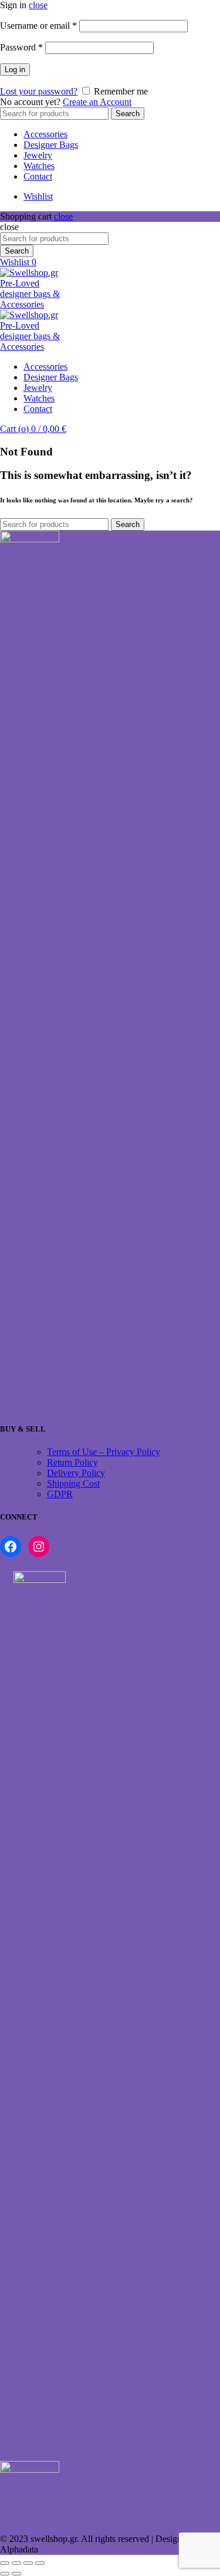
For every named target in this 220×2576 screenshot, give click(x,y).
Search (128, 114)
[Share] (16, 2563)
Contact (38, 176)
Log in (15, 70)
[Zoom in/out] (40, 2563)
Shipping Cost (73, 1483)
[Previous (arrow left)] (5, 2574)
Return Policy (72, 1462)
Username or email (38, 26)
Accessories (45, 134)
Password (21, 47)
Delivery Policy (76, 1473)
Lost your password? (39, 91)
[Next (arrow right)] (16, 2574)
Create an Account (97, 102)
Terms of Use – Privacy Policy (104, 1452)
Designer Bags (51, 145)
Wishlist (38, 196)
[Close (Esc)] (5, 2563)
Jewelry (38, 155)
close (38, 5)
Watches (39, 166)
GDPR (60, 1494)
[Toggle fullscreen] (28, 2563)
